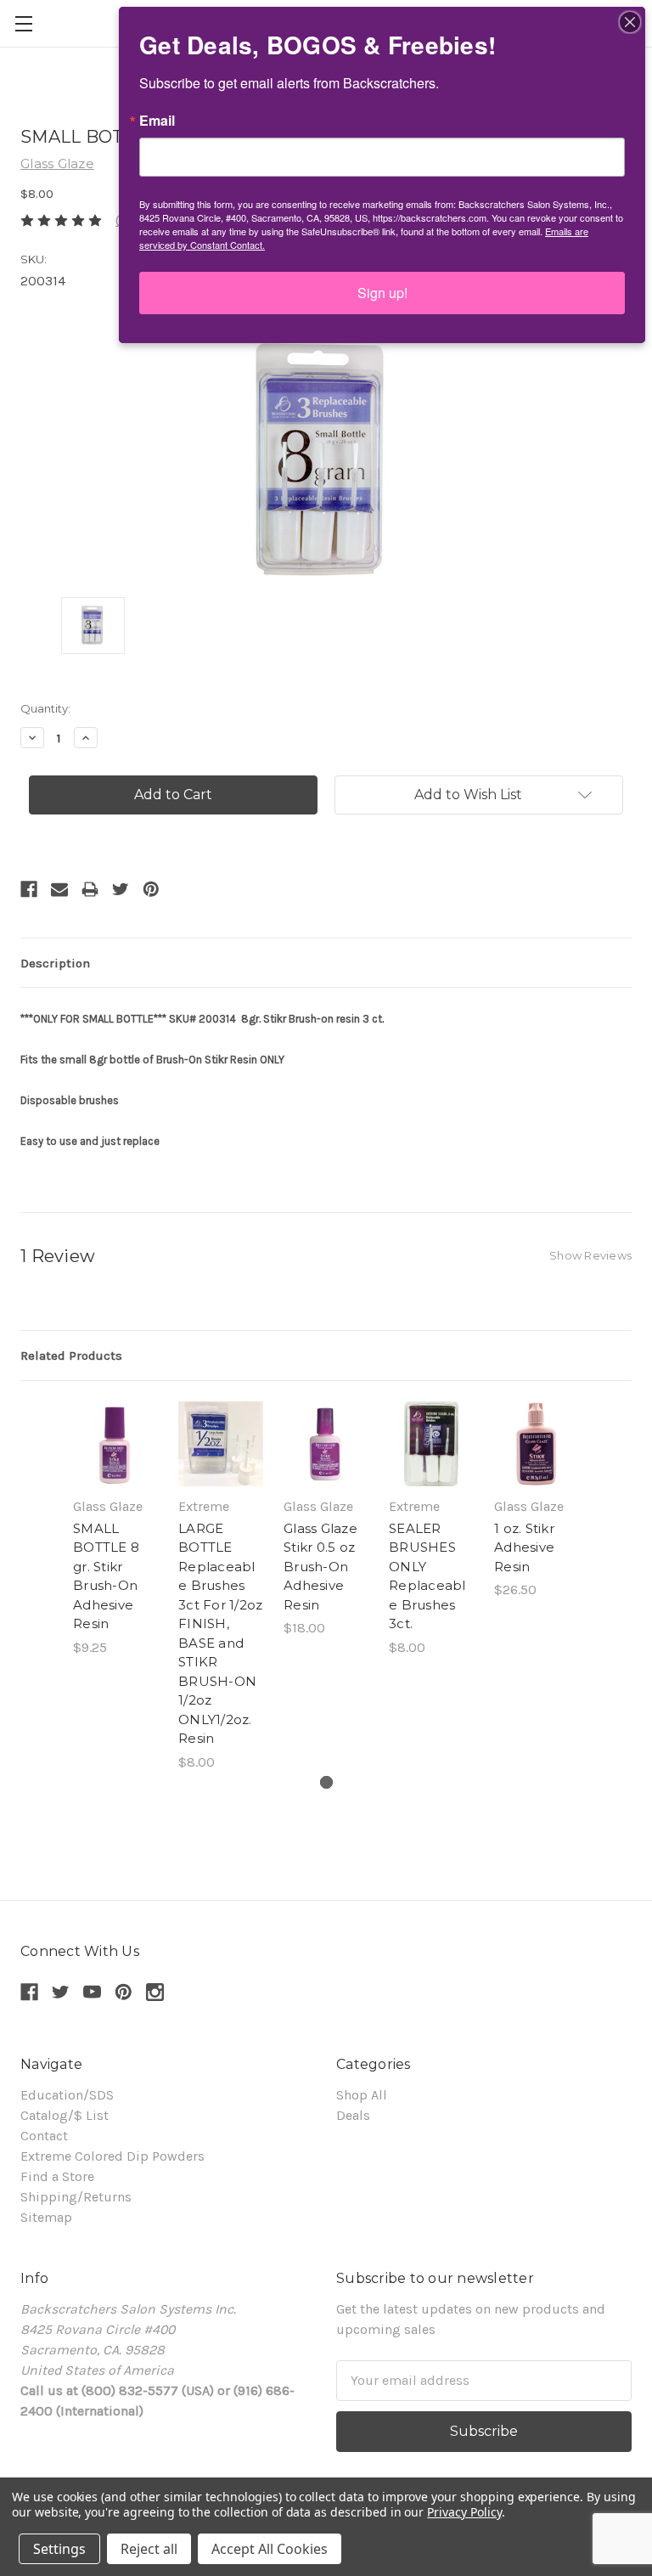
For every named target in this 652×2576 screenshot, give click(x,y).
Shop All (362, 2095)
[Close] (630, 22)
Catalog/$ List (65, 2115)
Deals (353, 2115)
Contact (44, 2136)
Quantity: (45, 708)
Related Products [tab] (71, 1356)
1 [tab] (326, 1782)
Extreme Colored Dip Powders (112, 2156)
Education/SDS (67, 2095)
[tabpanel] (115, 1530)
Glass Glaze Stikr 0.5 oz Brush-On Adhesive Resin (320, 1567)
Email (157, 121)
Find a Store (57, 2176)
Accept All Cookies (270, 2549)
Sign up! (382, 293)
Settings (59, 2549)
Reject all (149, 2549)
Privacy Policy (464, 2512)
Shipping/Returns (76, 2197)
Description (55, 963)
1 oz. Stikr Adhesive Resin (524, 1547)
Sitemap (46, 2217)
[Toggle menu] (23, 23)
